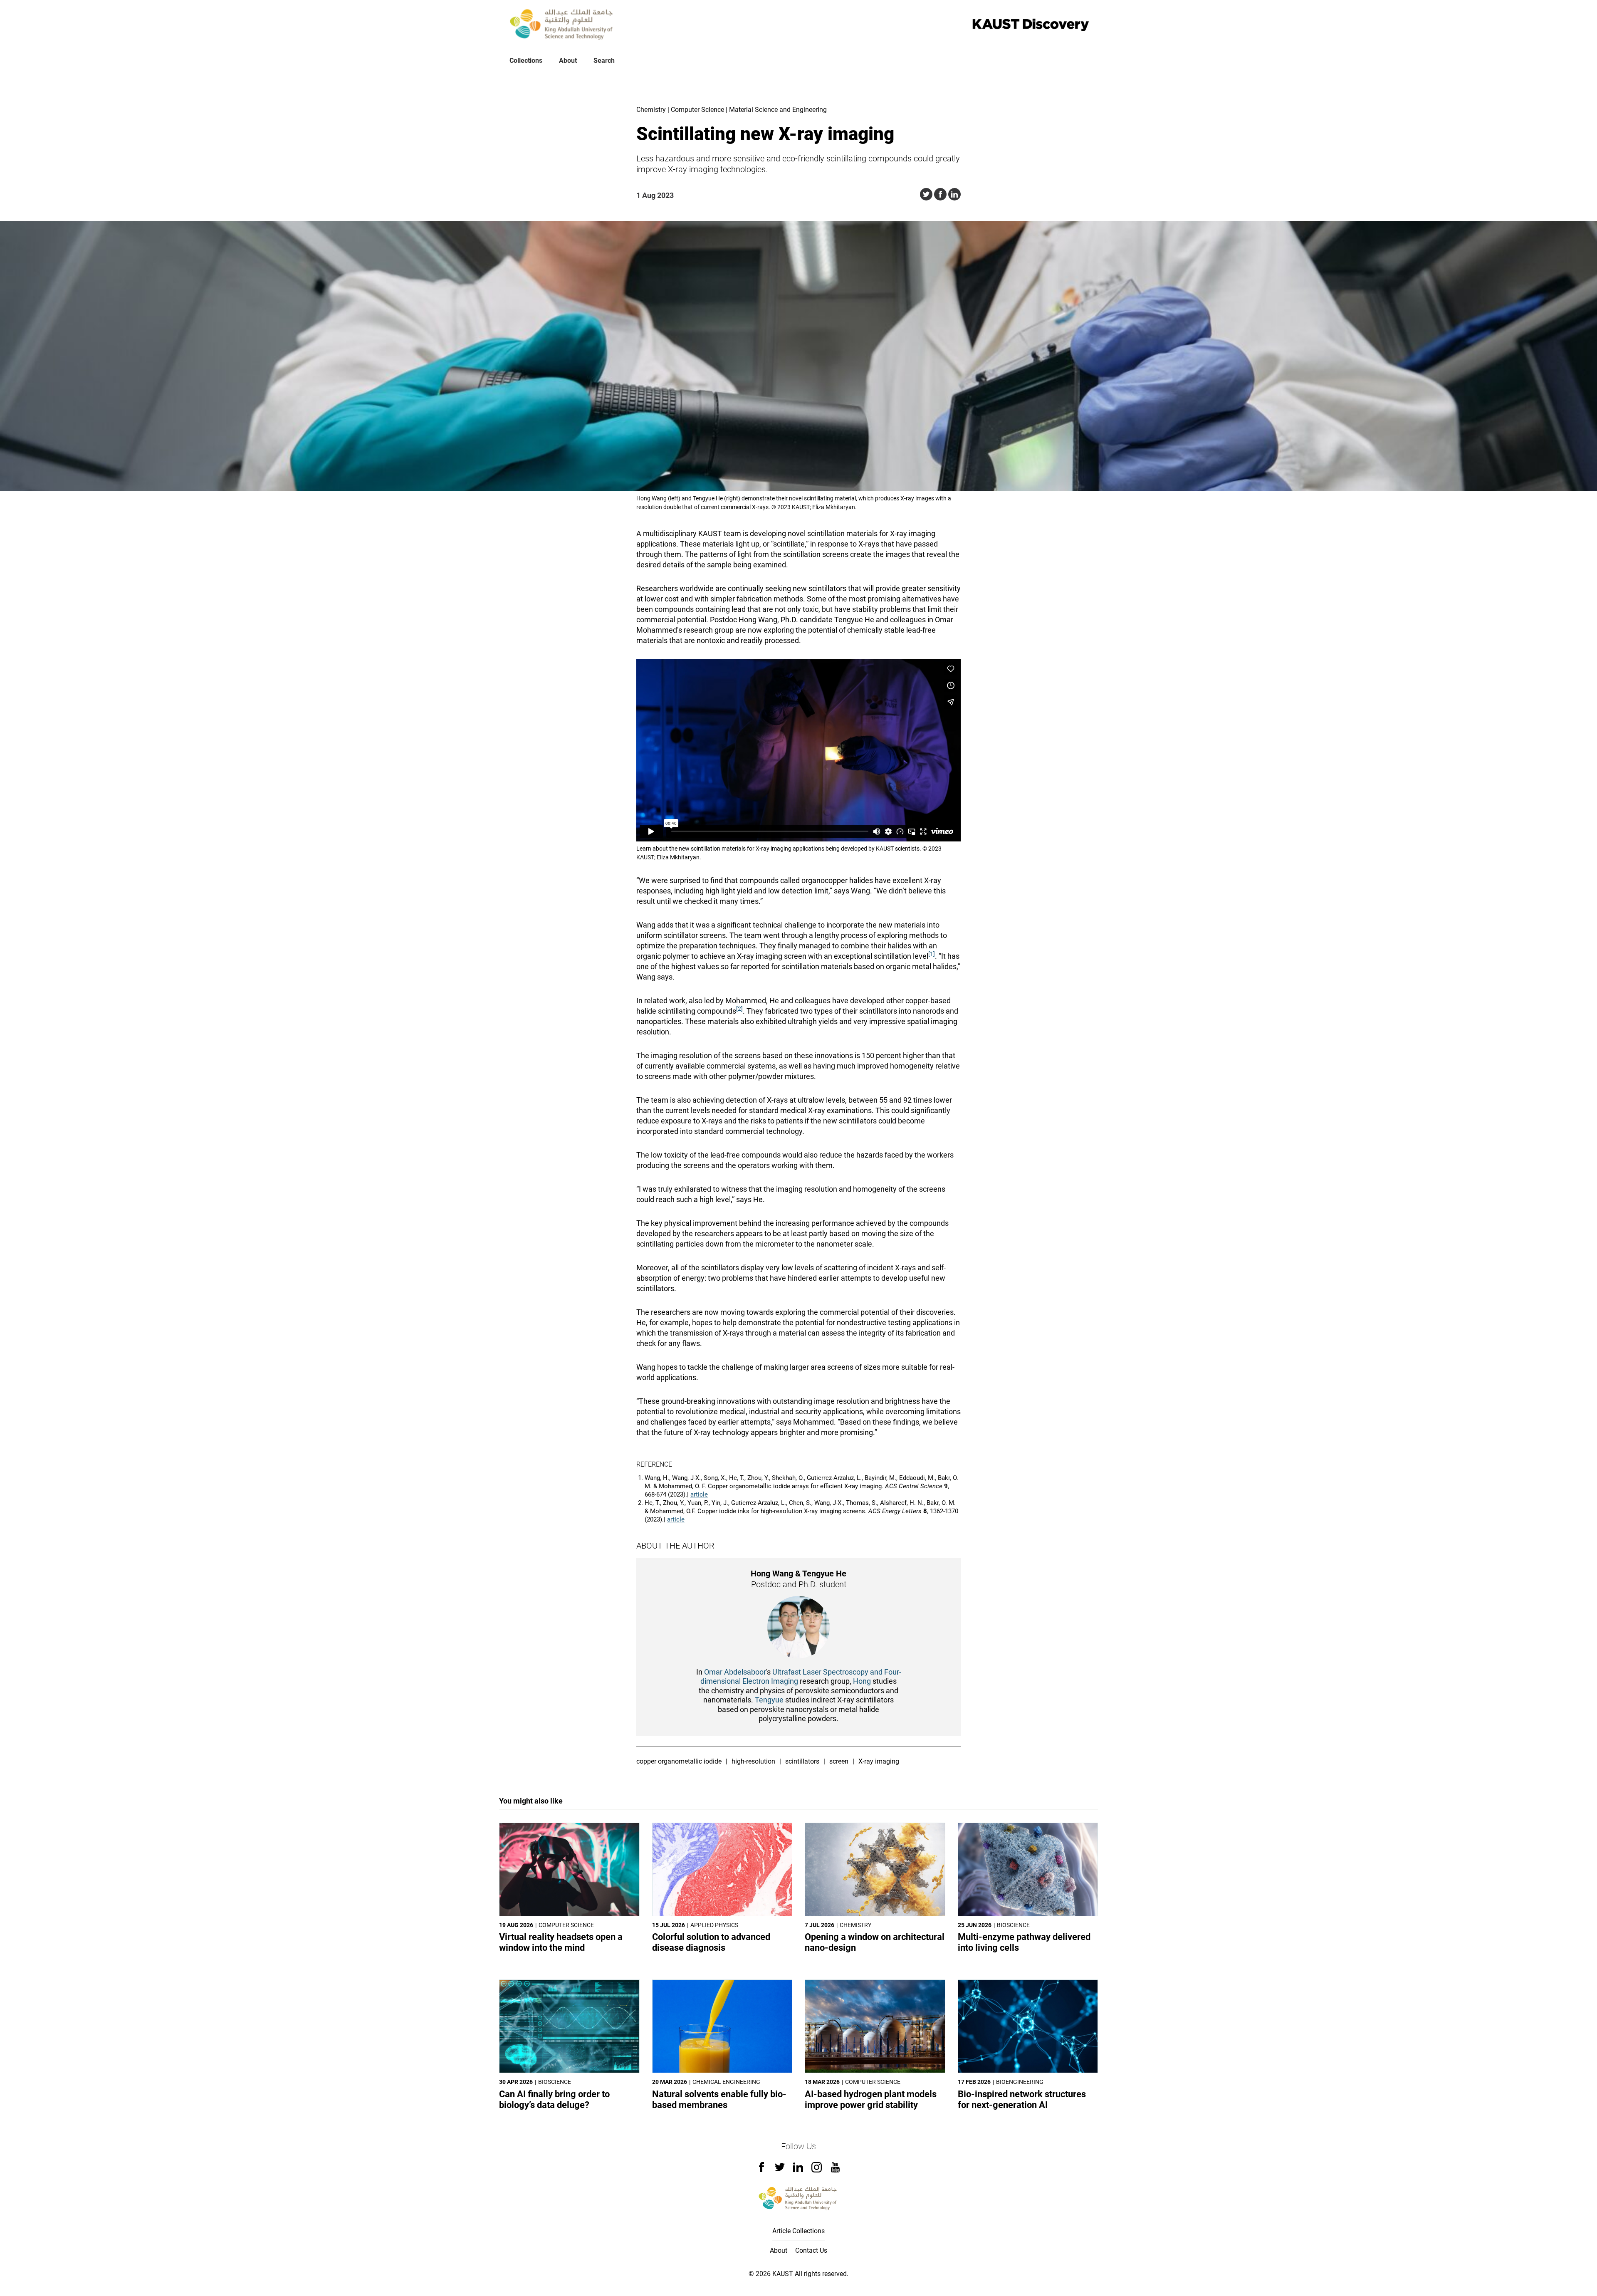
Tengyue (769, 1700)
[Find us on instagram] (817, 2170)
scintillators (802, 1761)
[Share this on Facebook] (940, 194)
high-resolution (753, 1761)
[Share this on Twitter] (926, 194)
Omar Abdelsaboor (735, 1672)
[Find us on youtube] (835, 2170)
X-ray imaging (879, 1761)
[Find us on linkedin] (798, 2170)
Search (604, 61)
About (568, 61)
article (699, 1494)
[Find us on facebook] (761, 2170)
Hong (862, 1681)
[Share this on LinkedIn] (954, 194)
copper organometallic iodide (679, 1761)
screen (839, 1761)
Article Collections (798, 2231)
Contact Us (811, 2250)
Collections (526, 61)
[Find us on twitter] (780, 2170)
